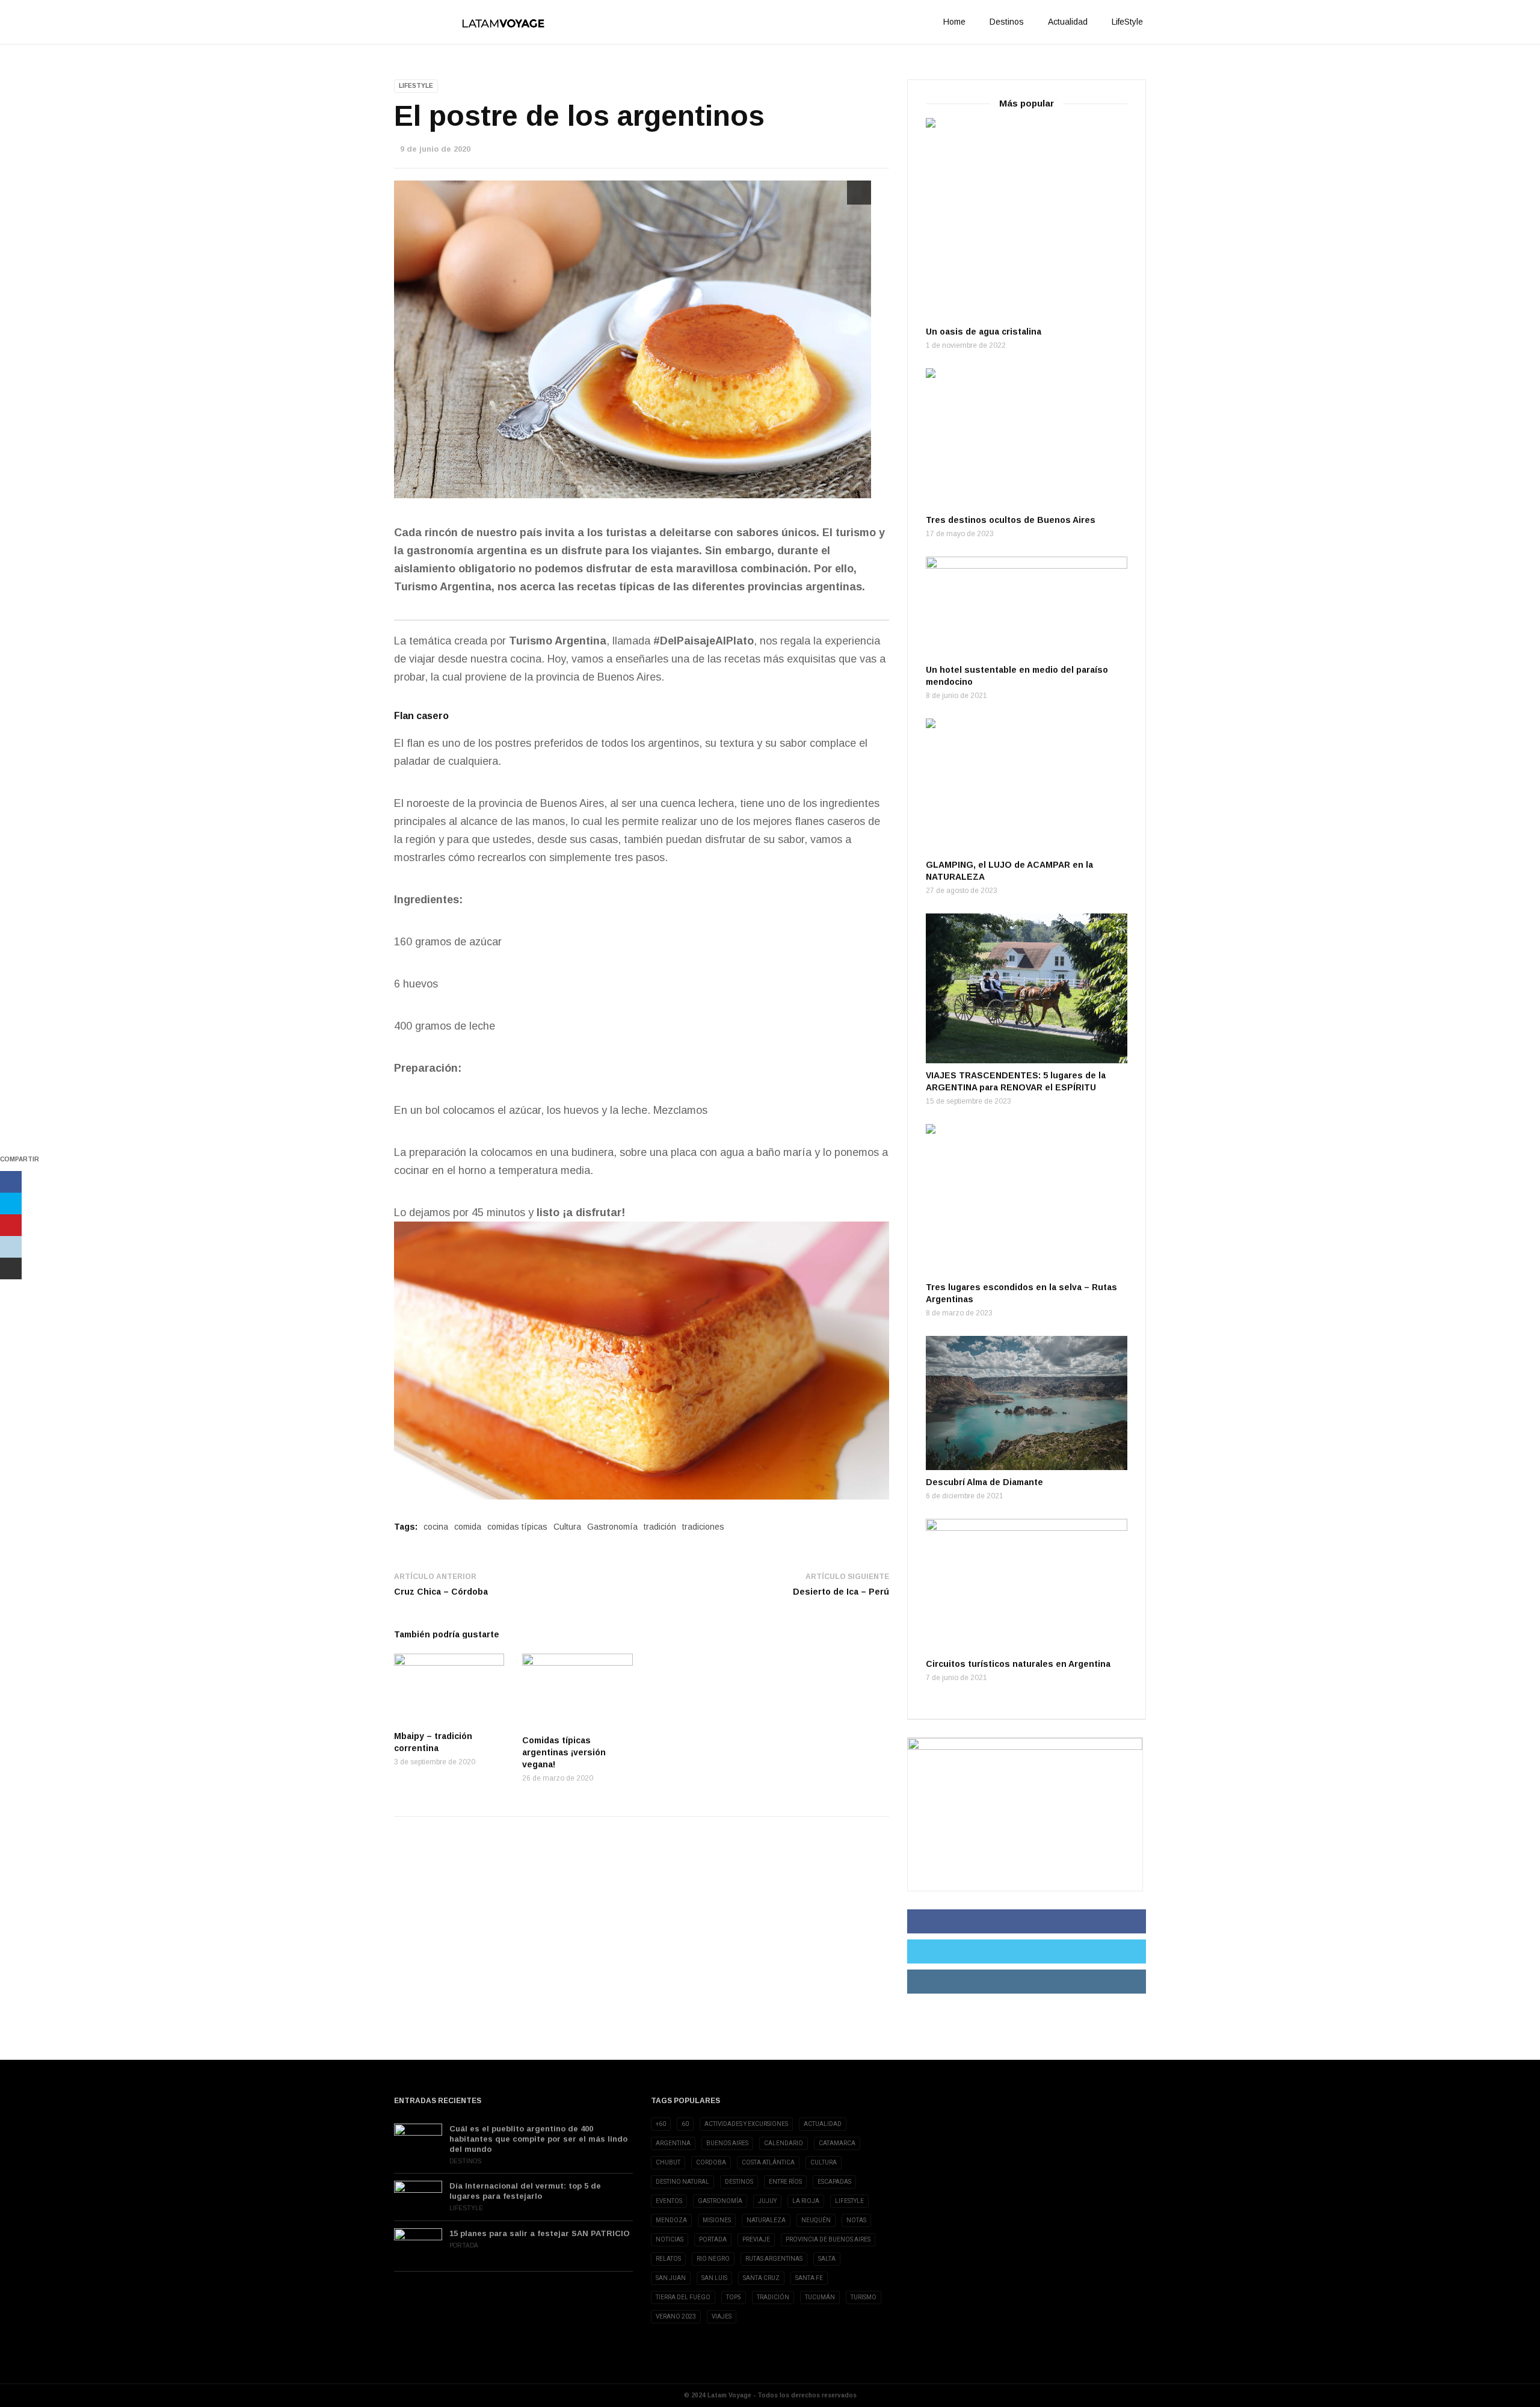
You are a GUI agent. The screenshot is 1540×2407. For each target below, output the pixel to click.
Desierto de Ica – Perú (841, 1592)
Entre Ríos (785, 2182)
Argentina (673, 2143)
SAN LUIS (714, 2278)
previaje (756, 2239)
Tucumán (820, 2297)
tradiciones (703, 1527)
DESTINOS (739, 2182)
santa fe (809, 2278)
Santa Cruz (761, 2278)
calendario (784, 2143)
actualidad (823, 2124)
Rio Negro (713, 2259)
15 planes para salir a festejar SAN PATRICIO (540, 2233)
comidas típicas (517, 1527)
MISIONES (717, 2220)
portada (713, 2239)
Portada (464, 2245)
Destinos (1007, 22)
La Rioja (806, 2201)
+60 (661, 2124)
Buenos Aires (727, 2143)
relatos (668, 2259)
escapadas (834, 2182)
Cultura (567, 1527)
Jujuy (767, 2201)
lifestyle (849, 2201)
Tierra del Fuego (683, 2297)
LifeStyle (1127, 22)
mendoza (671, 2220)
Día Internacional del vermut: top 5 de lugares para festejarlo (525, 2191)
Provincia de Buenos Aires (828, 2239)
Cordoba (711, 2162)
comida (468, 1527)
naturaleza (766, 2220)
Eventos (669, 2201)
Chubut (668, 2162)
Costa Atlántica (768, 2162)
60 (685, 2124)
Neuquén (816, 2220)
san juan (671, 2278)
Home (954, 22)
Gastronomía (612, 1527)
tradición (660, 1527)
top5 (734, 2297)
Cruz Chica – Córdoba (441, 1592)
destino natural (682, 2182)
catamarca (837, 2143)
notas (856, 2220)
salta (827, 2259)
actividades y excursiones (746, 2124)
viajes (722, 2316)
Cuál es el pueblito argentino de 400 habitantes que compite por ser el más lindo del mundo (538, 2139)
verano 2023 (676, 2316)
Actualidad (1068, 22)
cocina (436, 1527)
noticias (670, 2239)
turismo (864, 2297)
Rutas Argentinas (774, 2259)
